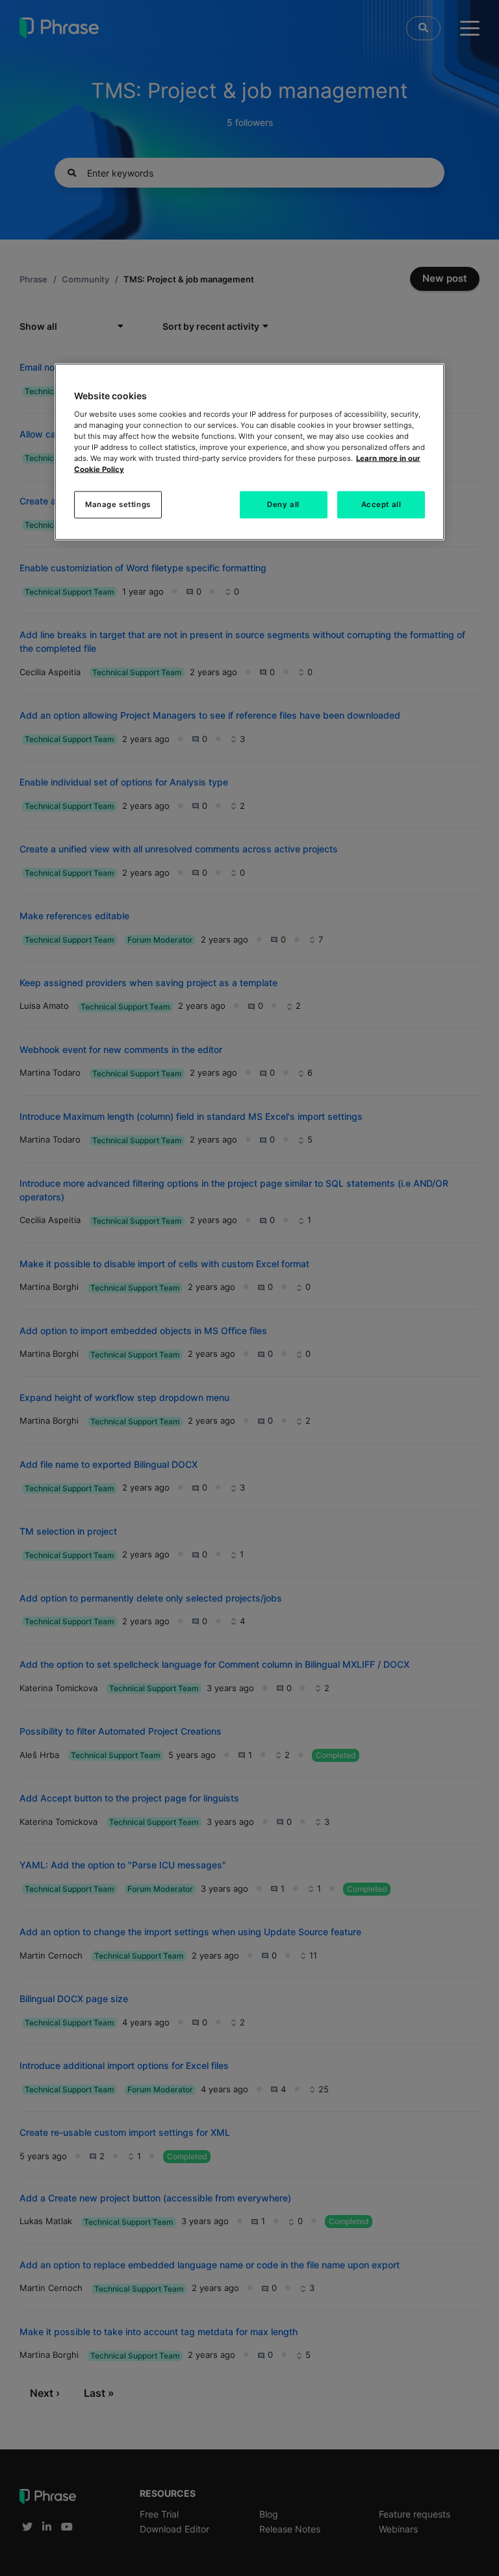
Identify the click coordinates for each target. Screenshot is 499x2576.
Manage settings (118, 504)
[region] (249, 452)
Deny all (283, 504)
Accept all (381, 504)
